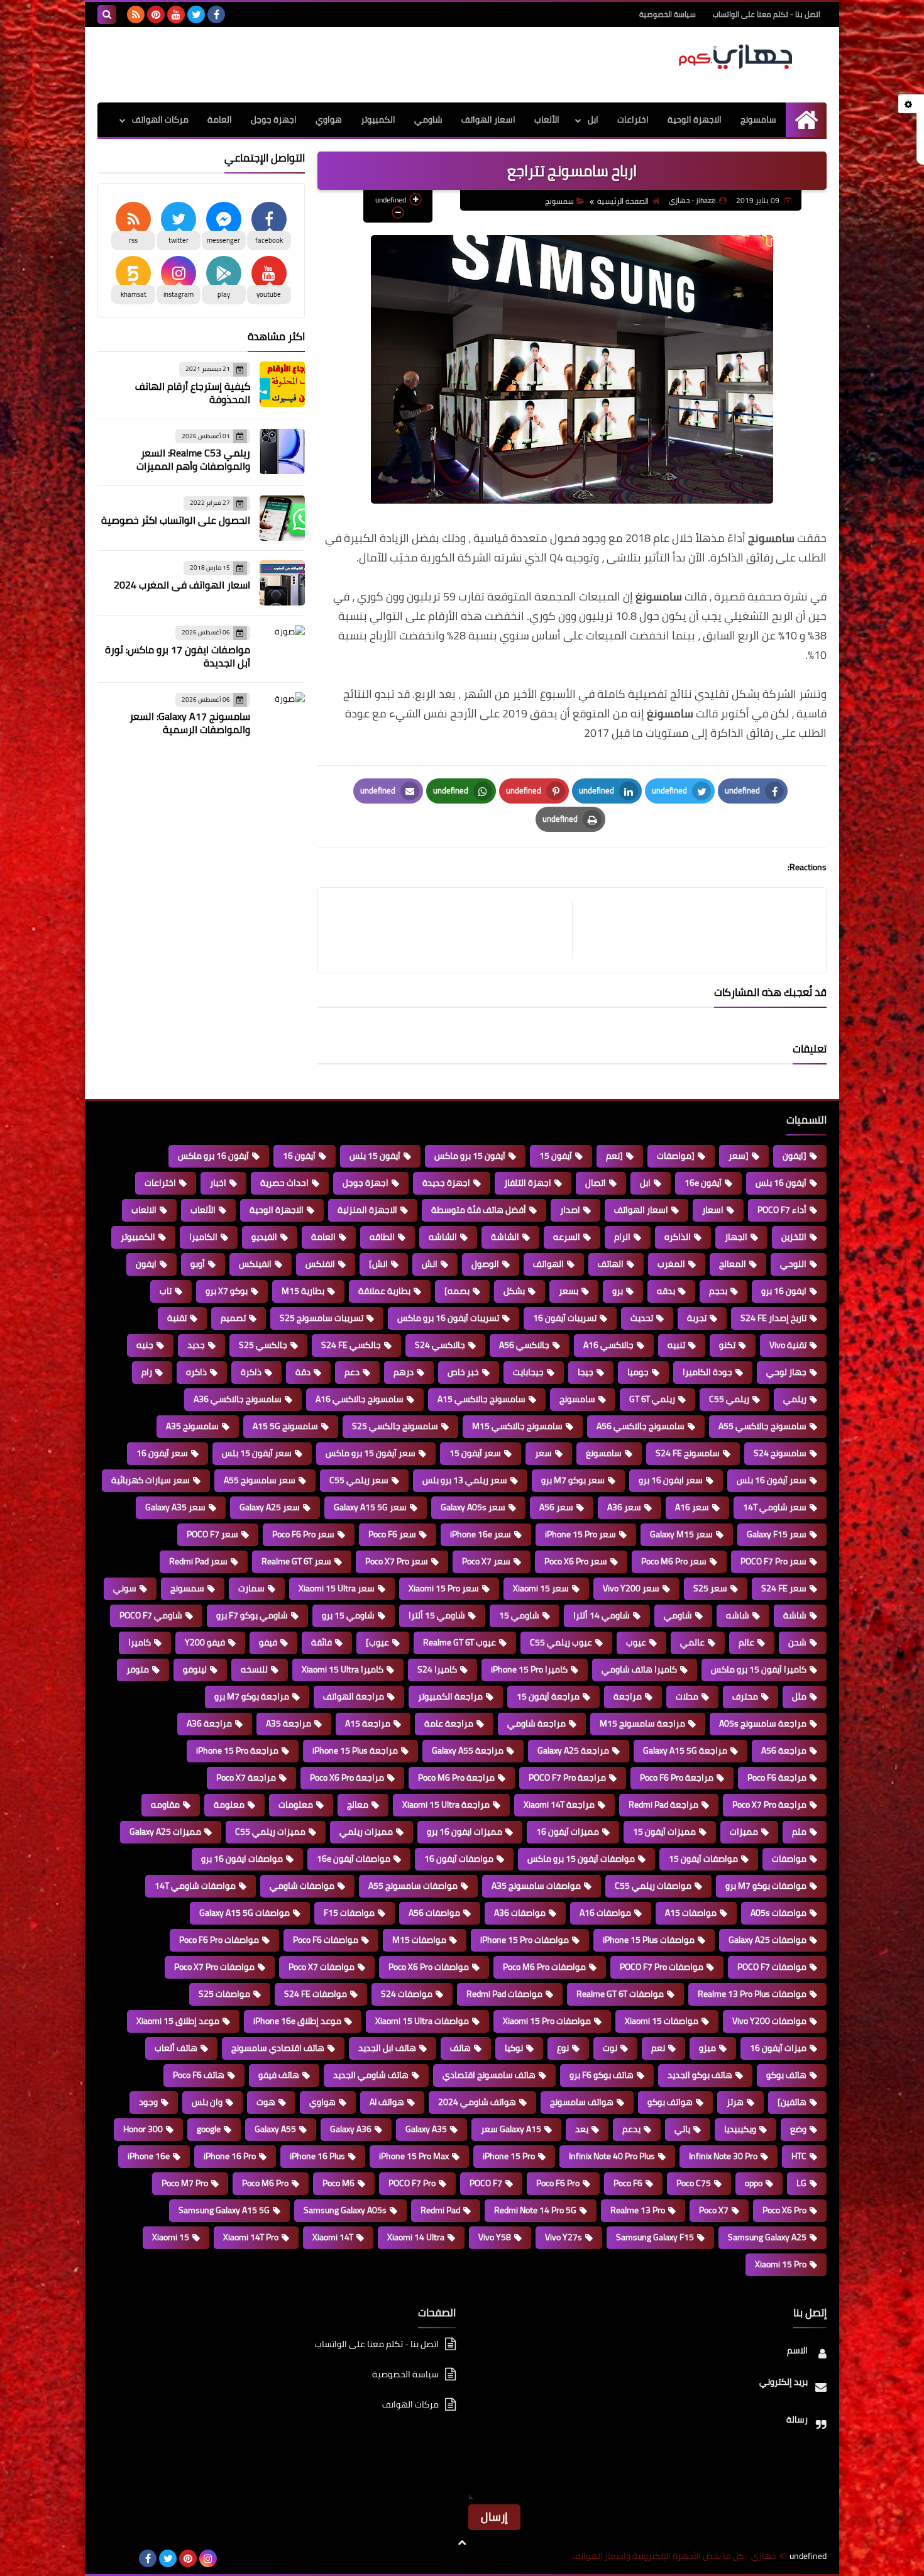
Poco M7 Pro (185, 2183)
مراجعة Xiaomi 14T (559, 1805)
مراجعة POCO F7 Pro (567, 1777)
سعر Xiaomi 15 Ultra (337, 1588)
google (209, 2129)
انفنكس (320, 1264)
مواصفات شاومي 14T (195, 1886)
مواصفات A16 (605, 1913)
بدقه (666, 1291)
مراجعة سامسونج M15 (642, 1723)
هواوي (329, 119)
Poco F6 (628, 2183)
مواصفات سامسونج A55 (413, 1886)
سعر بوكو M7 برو (573, 1480)
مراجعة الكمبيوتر (450, 1696)
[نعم (614, 1156)
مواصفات (789, 1859)
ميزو (707, 2048)
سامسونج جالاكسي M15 (517, 1426)
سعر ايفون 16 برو (671, 1480)
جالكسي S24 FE (351, 1345)
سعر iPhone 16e (481, 1534)
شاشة (795, 1615)
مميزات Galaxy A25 (165, 1832)
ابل (593, 119)
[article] (451, 930)
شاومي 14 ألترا (602, 1615)
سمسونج (559, 201)
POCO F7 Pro (412, 2183)
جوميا (638, 1372)
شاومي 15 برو (348, 1615)
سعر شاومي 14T (775, 1507)
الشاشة (505, 1237)
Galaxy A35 (426, 2129)
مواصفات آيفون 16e (354, 1859)
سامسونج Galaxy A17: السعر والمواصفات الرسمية (190, 723)
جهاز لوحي (786, 1372)
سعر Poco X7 (486, 1561)
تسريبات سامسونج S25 (322, 1318)
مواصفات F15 (349, 1913)
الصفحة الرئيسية (623, 201)
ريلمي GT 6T (652, 1399)
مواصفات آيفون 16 (459, 1859)
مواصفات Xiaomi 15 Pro (547, 2021)
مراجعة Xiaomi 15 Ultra (446, 1805)
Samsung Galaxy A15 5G (224, 2210)
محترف (745, 1696)
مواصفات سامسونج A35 (536, 1886)
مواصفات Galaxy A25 (767, 1940)
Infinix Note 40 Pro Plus (612, 2156)
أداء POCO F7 (782, 1210)
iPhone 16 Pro (230, 2156)
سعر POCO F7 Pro (773, 1561)
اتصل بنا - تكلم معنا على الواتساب (767, 14)
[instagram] (208, 2558)
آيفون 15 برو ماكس (470, 1156)
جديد (196, 1345)
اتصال (596, 1183)
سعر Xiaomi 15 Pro (444, 1588)
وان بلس (207, 2102)
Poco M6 (338, 2183)
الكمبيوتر (378, 119)
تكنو (727, 1345)
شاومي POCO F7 (151, 1615)
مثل (799, 1696)
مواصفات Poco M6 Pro (544, 1967)
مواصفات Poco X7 (322, 1967)
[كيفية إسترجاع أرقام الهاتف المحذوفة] (282, 384)
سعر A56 (556, 1507)
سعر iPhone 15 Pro (580, 1534)
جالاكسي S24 (440, 1345)
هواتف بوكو (670, 2102)
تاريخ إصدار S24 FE (773, 1318)
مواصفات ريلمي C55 (653, 1886)
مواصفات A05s (778, 1913)
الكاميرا (203, 1237)
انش (430, 1264)
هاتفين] (792, 2102)
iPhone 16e (149, 2156)
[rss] (136, 14)
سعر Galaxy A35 (175, 1507)
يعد (582, 2129)
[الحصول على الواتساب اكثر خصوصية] (282, 518)
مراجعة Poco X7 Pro (769, 1805)
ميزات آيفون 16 (778, 2048)
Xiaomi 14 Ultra (416, 2237)
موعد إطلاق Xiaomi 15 (178, 2021)
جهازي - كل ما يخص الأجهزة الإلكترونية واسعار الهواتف (674, 2556)
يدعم (631, 2129)
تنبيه (676, 1345)
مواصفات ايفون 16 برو (242, 1859)
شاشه (738, 1615)
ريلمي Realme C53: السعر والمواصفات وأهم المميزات (193, 459)
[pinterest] (156, 14)
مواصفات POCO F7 (772, 1967)
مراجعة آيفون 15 (548, 1696)
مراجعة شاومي (536, 1723)
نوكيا (514, 2048)
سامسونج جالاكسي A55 (762, 1426)
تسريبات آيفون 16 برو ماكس (448, 1318)
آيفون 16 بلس (781, 1183)
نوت (610, 2048)
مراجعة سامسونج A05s (763, 1723)
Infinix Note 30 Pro (723, 2156)
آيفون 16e (703, 1183)
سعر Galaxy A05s (473, 1507)
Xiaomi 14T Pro (251, 2237)
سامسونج (758, 119)
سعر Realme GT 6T (296, 1561)
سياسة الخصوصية (668, 14)
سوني (125, 1588)
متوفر (138, 1669)
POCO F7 (486, 2183)
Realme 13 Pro (638, 2210)
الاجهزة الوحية (695, 119)
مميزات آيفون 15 (664, 1832)
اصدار (570, 1210)
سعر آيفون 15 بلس (257, 1453)
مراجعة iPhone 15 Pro (237, 1750)
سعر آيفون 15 (475, 1453)
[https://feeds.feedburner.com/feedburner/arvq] (107, 2558)
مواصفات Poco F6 (326, 1940)
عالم (746, 1642)
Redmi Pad (440, 2210)
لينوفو (195, 1669)
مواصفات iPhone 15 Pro (525, 1940)
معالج (358, 1805)
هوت (266, 2102)
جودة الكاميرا (707, 1372)
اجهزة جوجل (274, 119)
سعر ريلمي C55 (359, 1480)
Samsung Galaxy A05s (345, 2210)
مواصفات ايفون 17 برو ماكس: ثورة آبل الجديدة (178, 656)
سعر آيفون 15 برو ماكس (371, 1453)
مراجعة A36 (209, 1723)
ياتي (682, 2129)
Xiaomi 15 (171, 2237)
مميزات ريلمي (366, 1832)
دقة (303, 1372)
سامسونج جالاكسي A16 (360, 1399)
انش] (378, 1264)
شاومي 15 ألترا (437, 1615)
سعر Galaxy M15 (681, 1534)
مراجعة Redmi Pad (663, 1805)
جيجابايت (528, 1372)
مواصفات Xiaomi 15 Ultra (422, 2021)
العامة (220, 119)
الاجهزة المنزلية (367, 1210)
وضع (798, 2129)
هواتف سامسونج (582, 2102)
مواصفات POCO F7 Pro (662, 1967)
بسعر (569, 1291)
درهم (404, 1372)
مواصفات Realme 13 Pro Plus (752, 1994)
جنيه (145, 1345)
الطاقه (382, 1237)
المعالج (733, 1264)
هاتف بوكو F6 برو (602, 2075)
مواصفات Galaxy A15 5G (245, 1913)
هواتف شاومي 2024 (477, 2102)
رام (147, 1372)
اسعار (713, 1210)
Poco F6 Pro (558, 2183)
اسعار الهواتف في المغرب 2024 (182, 585)
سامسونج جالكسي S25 (395, 1426)
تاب (166, 1291)
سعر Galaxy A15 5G (370, 1507)
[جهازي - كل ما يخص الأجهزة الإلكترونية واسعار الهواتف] (735, 57)
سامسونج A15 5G (285, 1426)
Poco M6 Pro (265, 2183)
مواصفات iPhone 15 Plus (649, 1940)
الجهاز (736, 1237)
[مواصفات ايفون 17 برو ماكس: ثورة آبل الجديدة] (282, 648)
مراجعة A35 (289, 1723)
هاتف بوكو (786, 2075)
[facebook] (216, 14)
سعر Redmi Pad (198, 1561)
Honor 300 (143, 2129)
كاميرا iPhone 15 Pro (529, 1669)
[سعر (739, 1156)
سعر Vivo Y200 (631, 1588)
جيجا (586, 1372)
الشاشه (443, 1237)
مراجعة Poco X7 (246, 1777)
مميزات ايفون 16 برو (465, 1832)
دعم (352, 1372)
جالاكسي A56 (524, 1345)
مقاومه (165, 1805)
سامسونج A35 (192, 1426)
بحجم (718, 1291)
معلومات (296, 1805)
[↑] (462, 2543)
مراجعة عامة (449, 1723)
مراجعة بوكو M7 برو (252, 1696)
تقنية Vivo (788, 1345)
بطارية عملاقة (384, 1291)
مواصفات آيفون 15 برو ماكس (581, 1859)
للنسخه (254, 1669)
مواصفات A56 (434, 1913)
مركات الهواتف (160, 119)
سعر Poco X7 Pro (397, 1561)
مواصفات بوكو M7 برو (766, 1886)
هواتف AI (387, 2102)
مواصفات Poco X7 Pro (214, 1967)
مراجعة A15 (368, 1723)
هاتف (460, 2048)
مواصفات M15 (419, 1940)
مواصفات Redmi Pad (504, 1994)
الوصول (485, 1264)
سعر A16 (692, 1507)
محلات (687, 1696)
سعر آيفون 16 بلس (772, 1480)
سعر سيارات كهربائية (151, 1480)
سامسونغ (604, 1453)
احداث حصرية (284, 1183)
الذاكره (678, 1237)
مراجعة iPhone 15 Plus (355, 1750)
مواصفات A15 (691, 1913)
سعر (543, 1453)
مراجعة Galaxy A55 (468, 1750)
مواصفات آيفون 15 (703, 1859)
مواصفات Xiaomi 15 (662, 2021)
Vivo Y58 (495, 2237)
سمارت (251, 1588)
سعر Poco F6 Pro (303, 1534)
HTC (799, 2156)
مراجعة (628, 1696)
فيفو (268, 1642)
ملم (799, 1832)
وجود (148, 2102)
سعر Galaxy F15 (777, 1534)
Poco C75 (694, 2183)
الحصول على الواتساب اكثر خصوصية (176, 520)
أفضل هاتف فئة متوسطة (479, 1210)
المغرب (671, 1264)
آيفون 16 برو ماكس (213, 1156)
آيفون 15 (556, 1156)
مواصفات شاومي (302, 1886)
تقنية (177, 1318)
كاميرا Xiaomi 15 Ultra (343, 1669)
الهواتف (548, 1264)
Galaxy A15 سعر (511, 2129)
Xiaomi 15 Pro (781, 2264)
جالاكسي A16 (608, 1345)
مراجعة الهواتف (354, 1696)
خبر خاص (463, 1372)
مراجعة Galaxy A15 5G (685, 1750)
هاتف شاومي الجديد (371, 2075)
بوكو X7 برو (227, 1291)
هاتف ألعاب (176, 2048)
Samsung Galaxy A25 (767, 2237)
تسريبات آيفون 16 (565, 1318)
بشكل (514, 1291)
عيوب (636, 1642)
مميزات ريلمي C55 (270, 1832)
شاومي (428, 119)
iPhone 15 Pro (509, 2156)
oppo (754, 2183)
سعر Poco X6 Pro (576, 1561)
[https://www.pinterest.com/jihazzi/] (128, 2558)
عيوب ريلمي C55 (561, 1642)
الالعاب (144, 1210)
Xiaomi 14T (333, 2237)
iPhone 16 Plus (317, 2156)
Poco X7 (714, 2210)
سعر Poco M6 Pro (674, 1561)
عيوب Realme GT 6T (459, 1642)
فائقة (322, 1642)
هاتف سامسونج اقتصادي (489, 2075)
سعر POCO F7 (212, 1534)
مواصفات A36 (520, 1913)
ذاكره (196, 1372)
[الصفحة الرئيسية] (806, 120)
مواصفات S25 (224, 1994)
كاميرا (140, 1642)
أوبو (198, 1264)
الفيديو (264, 1237)
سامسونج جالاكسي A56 (641, 1426)
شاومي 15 (519, 1615)
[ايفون (795, 1156)
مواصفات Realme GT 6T (620, 1994)
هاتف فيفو (279, 2075)
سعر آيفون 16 (162, 1453)
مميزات (744, 1832)
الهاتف (611, 1264)
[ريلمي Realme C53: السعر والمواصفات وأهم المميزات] (282, 451)
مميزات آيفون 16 (568, 1832)
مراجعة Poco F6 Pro (677, 1777)
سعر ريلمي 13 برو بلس (465, 1480)
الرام (622, 1237)
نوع (563, 2048)
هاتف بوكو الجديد (700, 2075)
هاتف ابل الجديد (387, 2048)
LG (801, 2183)
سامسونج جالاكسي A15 (481, 1399)
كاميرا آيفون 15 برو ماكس (759, 1669)
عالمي (692, 1642)
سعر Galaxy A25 (270, 1507)
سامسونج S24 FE (688, 1453)
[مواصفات (676, 1156)
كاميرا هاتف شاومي (639, 1669)
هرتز (735, 2102)
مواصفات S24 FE (316, 1994)
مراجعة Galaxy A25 (573, 1750)
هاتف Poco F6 (199, 2075)
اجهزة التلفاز (528, 1183)
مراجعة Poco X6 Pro (347, 1777)
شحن (797, 1642)
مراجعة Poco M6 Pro (456, 1777)
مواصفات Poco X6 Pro (429, 1967)
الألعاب (547, 119)
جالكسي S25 (263, 1345)
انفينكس (255, 1264)
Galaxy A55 (275, 2129)
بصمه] (457, 1291)
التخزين (794, 1237)
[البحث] (107, 14)
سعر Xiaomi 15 (541, 1588)
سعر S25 (710, 1588)
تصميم (233, 1318)
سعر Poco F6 (392, 1534)
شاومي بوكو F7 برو (252, 1615)
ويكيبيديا (740, 2129)
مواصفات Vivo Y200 (769, 2021)
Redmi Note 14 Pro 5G (535, 2210)
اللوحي (793, 1264)
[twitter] (196, 14)
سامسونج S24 (780, 1453)
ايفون (146, 1264)
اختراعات (633, 119)
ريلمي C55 (729, 1399)
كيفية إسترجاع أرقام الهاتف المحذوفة (193, 393)
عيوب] (377, 1642)
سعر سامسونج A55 (260, 1480)
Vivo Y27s (564, 2237)
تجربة (697, 1318)
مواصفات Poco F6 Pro (219, 1940)
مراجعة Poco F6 (777, 1777)
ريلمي (795, 1399)
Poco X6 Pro (784, 2210)
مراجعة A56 (784, 1750)
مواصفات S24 (407, 1994)
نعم (658, 2048)
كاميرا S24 (437, 1669)
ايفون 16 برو (784, 1291)
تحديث (642, 1318)
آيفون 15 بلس (375, 1156)
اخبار (218, 1183)
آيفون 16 (299, 1156)
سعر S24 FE (784, 1588)
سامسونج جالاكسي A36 (238, 1399)
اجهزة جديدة (446, 1183)
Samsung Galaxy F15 (655, 2237)
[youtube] (176, 14)
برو (618, 1291)
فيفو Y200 (205, 1642)
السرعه (567, 1237)
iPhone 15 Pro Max (414, 2156)
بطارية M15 (303, 1291)
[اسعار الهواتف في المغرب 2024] (282, 583)
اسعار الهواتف (488, 119)
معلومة (229, 1805)
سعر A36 (624, 1507)
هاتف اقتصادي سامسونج (278, 2048)
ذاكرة (251, 1372)
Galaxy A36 (351, 2129)
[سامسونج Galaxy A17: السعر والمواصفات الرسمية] (282, 715)
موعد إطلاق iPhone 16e (297, 2021)
